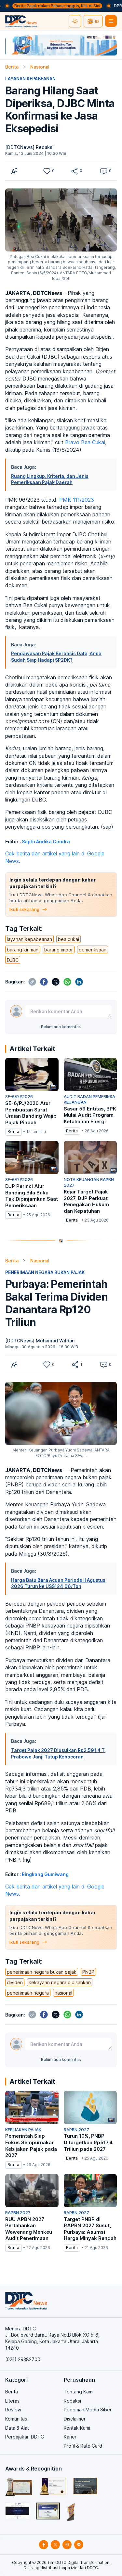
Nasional (40, 67)
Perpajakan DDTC (25, 2437)
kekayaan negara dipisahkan (60, 1982)
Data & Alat (17, 2428)
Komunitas (16, 2419)
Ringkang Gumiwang (45, 1874)
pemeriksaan (93, 950)
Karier (70, 2437)
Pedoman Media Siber (88, 2410)
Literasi (13, 2401)
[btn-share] (75, 171)
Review (13, 2410)
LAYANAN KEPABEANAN (30, 79)
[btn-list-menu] (111, 21)
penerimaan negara (28, 1993)
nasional (63, 1993)
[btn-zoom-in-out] (14, 171)
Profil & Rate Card (83, 2446)
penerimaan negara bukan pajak (42, 1972)
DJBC (13, 960)
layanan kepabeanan (29, 939)
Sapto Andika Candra (46, 842)
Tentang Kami (79, 2392)
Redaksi (72, 2401)
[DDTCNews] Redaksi (29, 147)
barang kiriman (23, 950)
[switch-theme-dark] (75, 21)
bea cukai (68, 939)
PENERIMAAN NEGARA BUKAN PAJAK (45, 1272)
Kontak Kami (77, 2428)
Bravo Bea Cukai (85, 442)
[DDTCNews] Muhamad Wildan (40, 1341)
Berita (12, 67)
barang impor (59, 950)
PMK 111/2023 (77, 500)
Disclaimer (75, 2419)
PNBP (88, 1972)
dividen (15, 1982)
